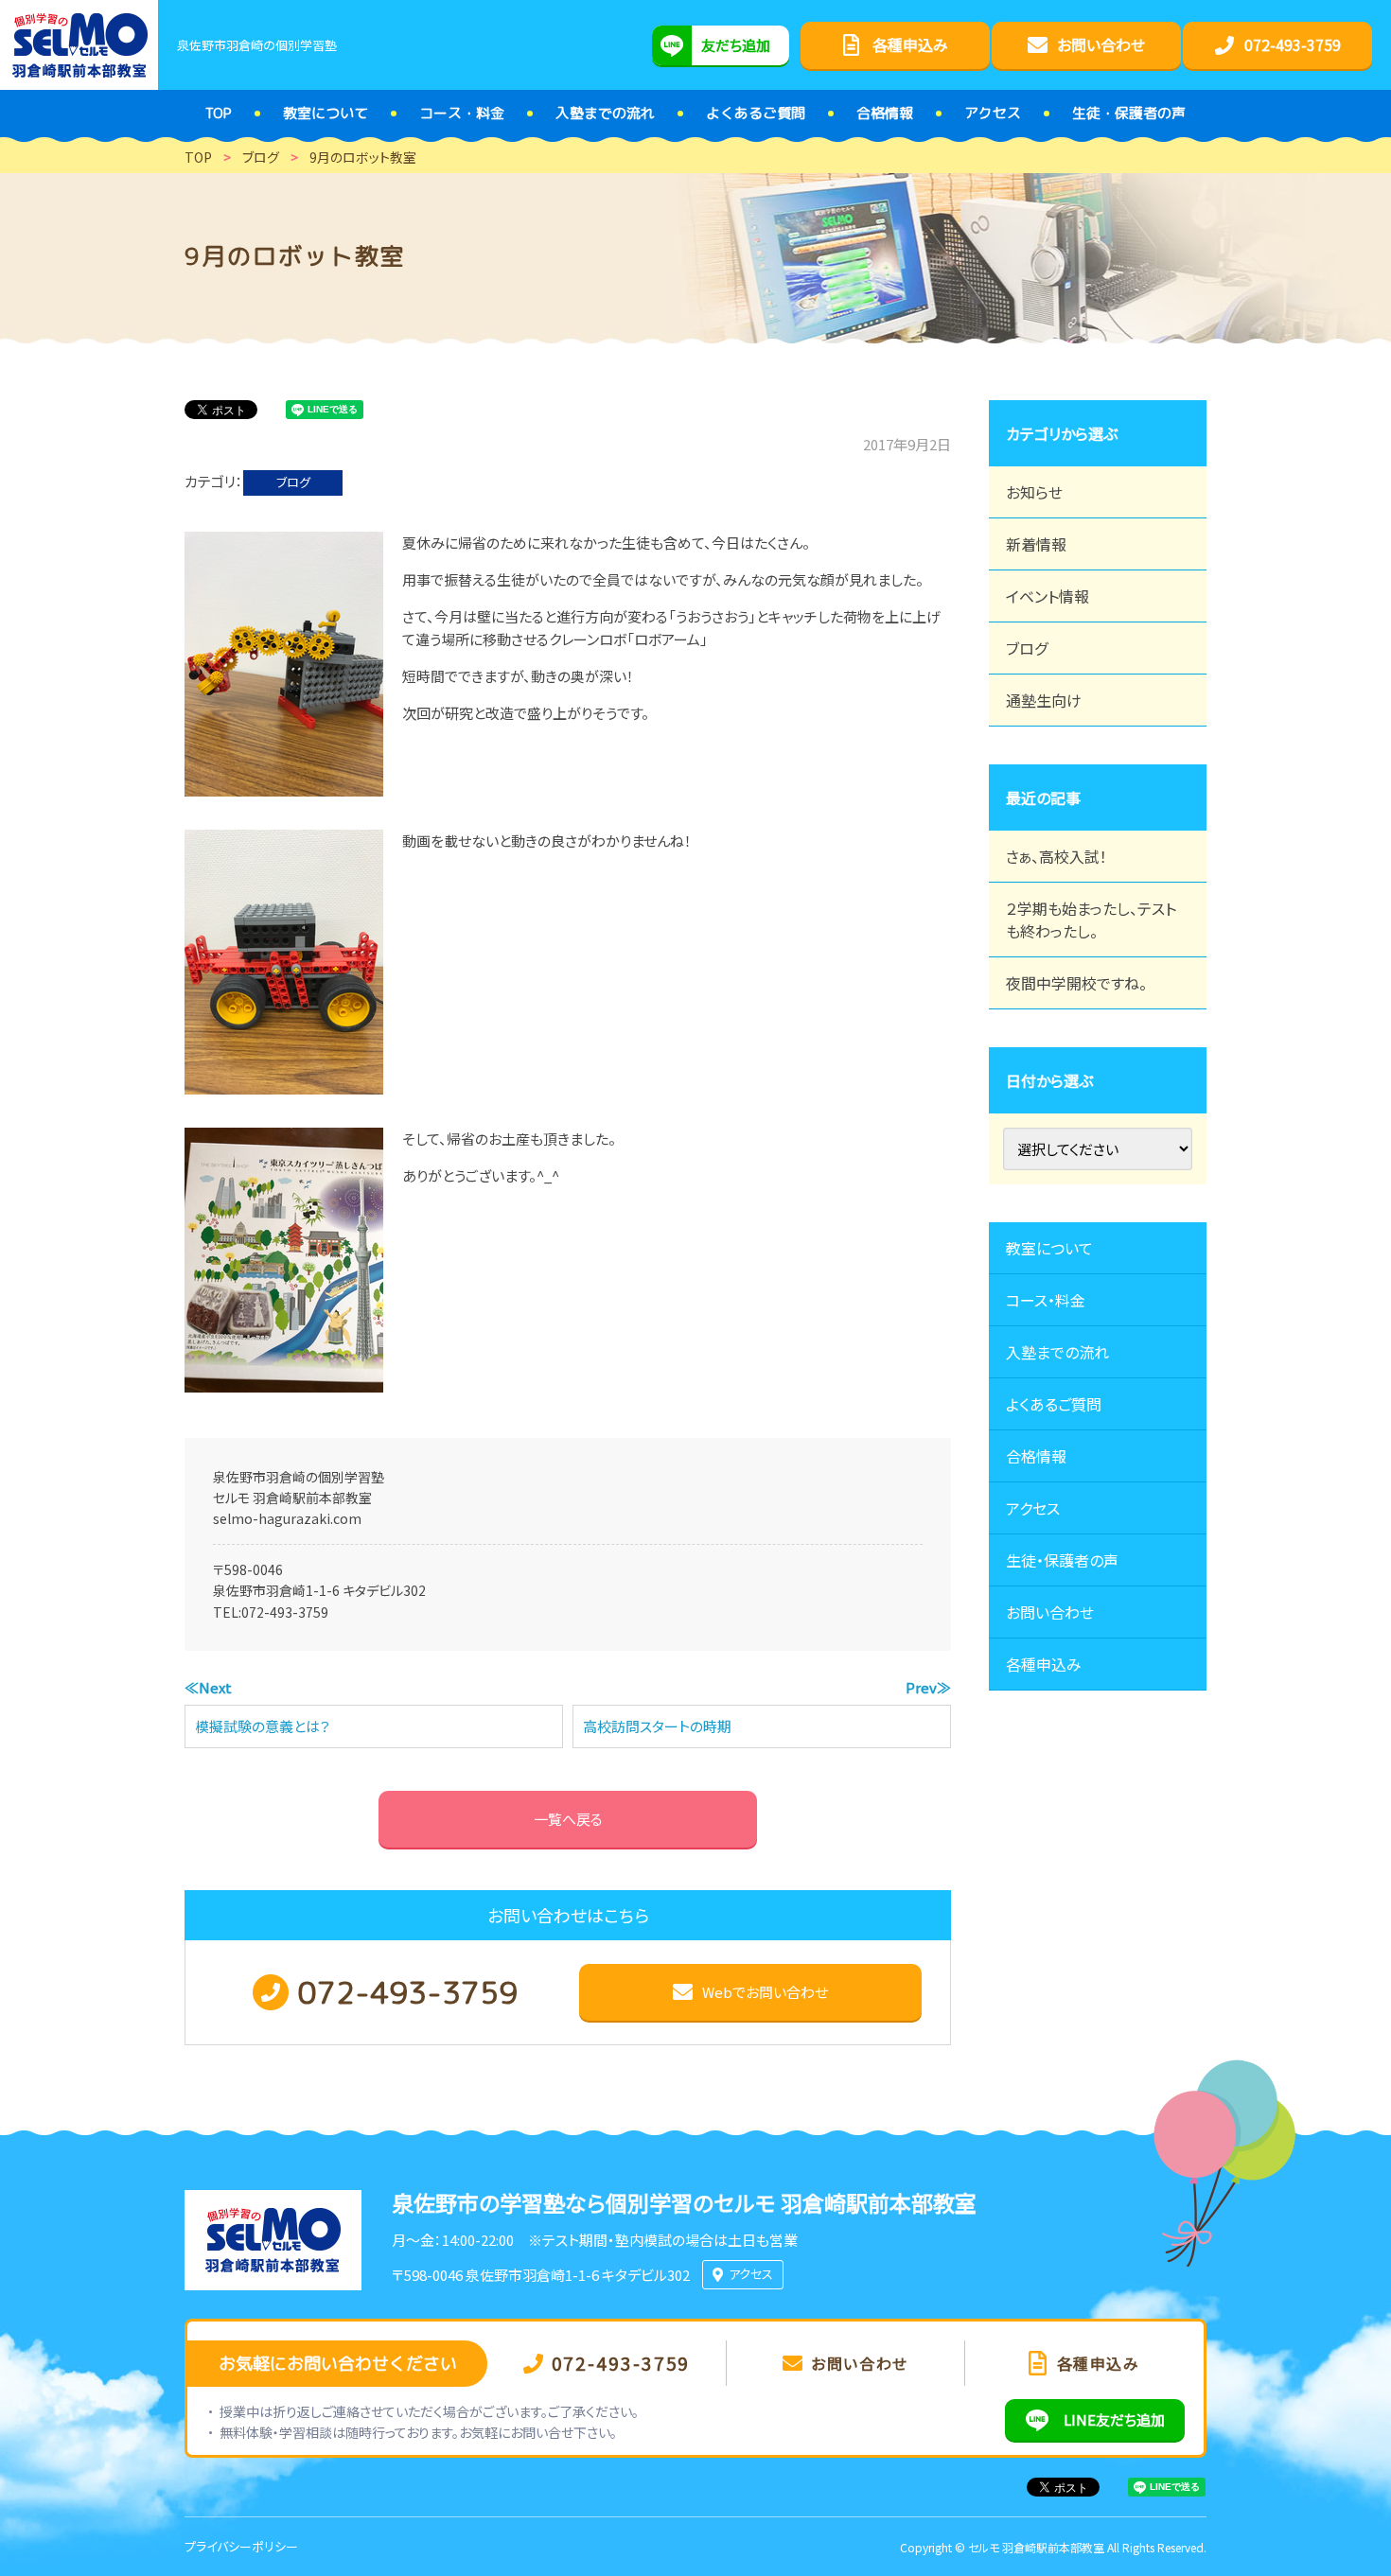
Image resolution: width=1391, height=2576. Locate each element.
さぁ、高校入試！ (1056, 856)
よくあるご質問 (1054, 1404)
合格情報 (1036, 1456)
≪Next (208, 1687)
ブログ (293, 482)
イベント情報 (1048, 596)
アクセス (1033, 1508)
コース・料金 (1046, 1300)
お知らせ (1034, 492)
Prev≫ (928, 1687)
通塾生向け (1044, 700)
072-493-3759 (285, 1612)
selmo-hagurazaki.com (287, 1518)
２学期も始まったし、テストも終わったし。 (1091, 920)
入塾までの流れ (1057, 1352)
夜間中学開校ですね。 (1076, 983)
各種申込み (1044, 1664)
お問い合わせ (1050, 1612)
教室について (1049, 1248)
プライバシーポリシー (241, 2546)
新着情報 (1036, 544)
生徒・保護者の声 (1062, 1560)
